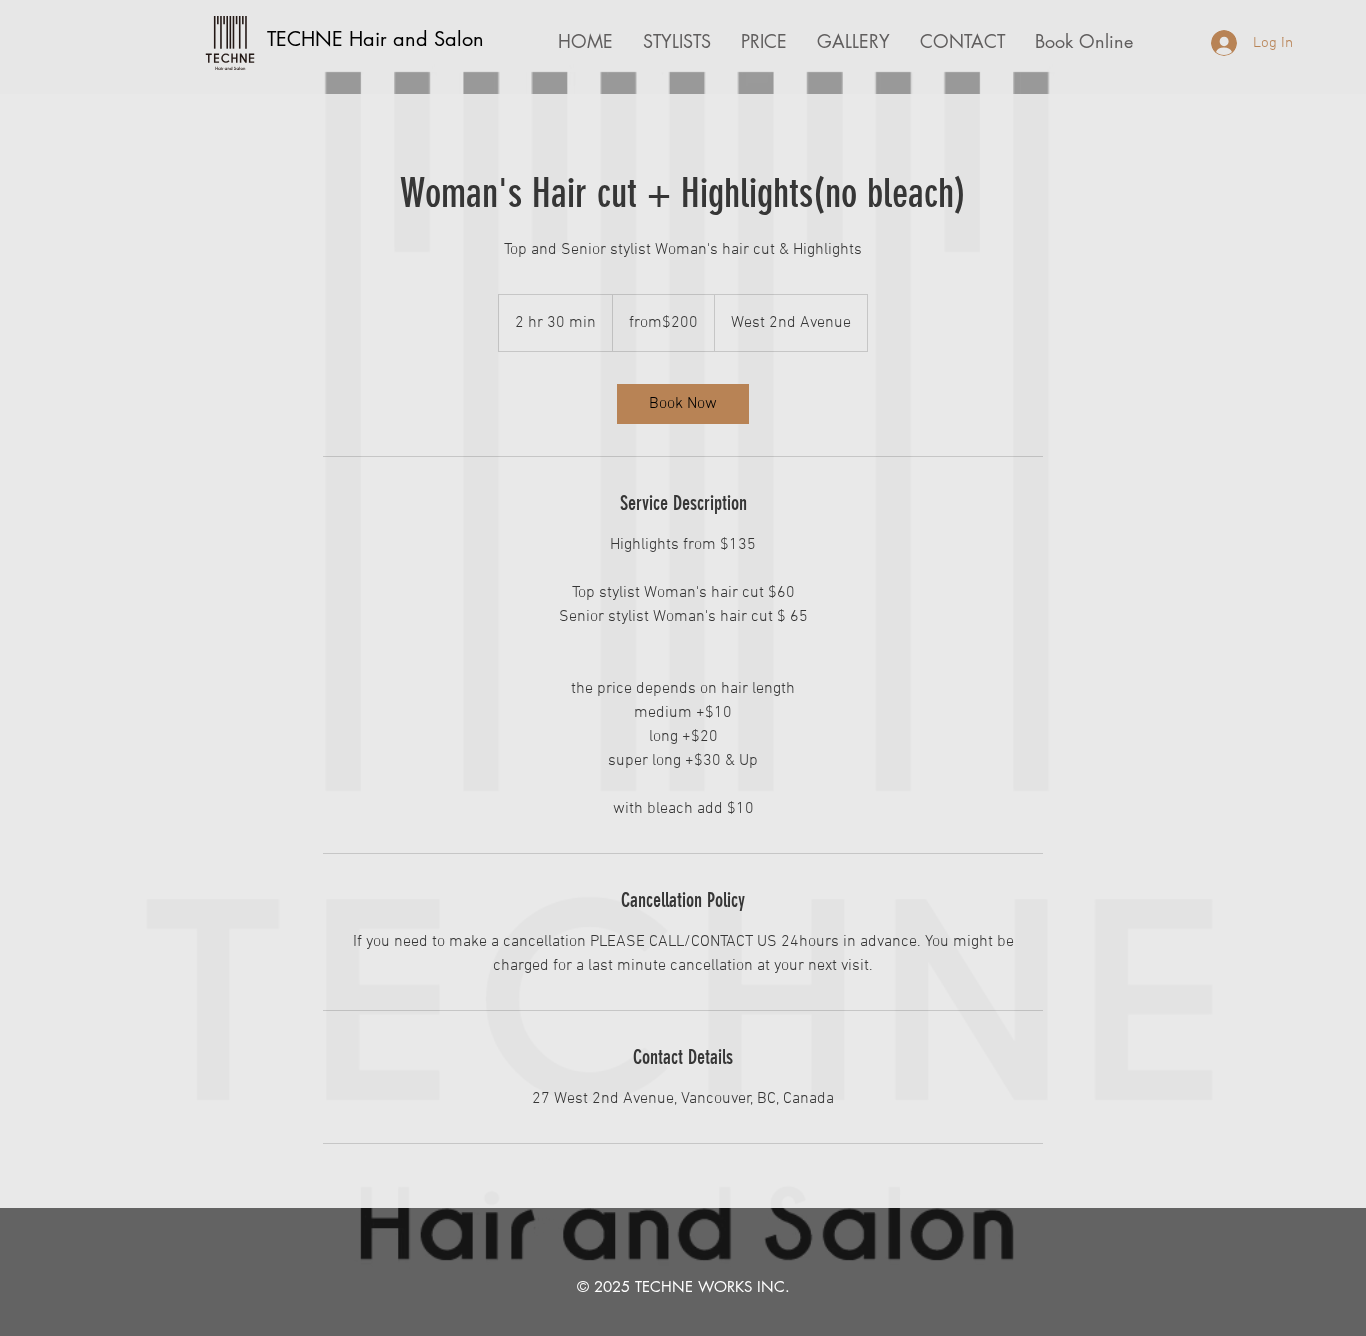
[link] (683, 404)
